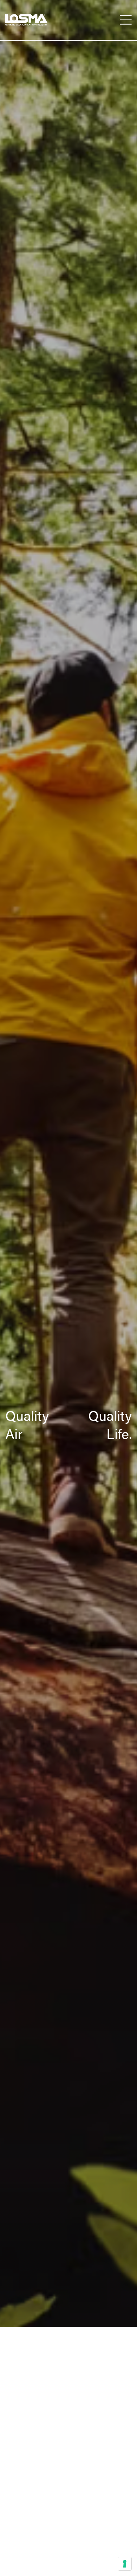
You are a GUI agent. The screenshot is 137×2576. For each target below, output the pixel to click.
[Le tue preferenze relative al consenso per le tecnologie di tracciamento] (125, 2564)
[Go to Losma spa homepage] (26, 20)
